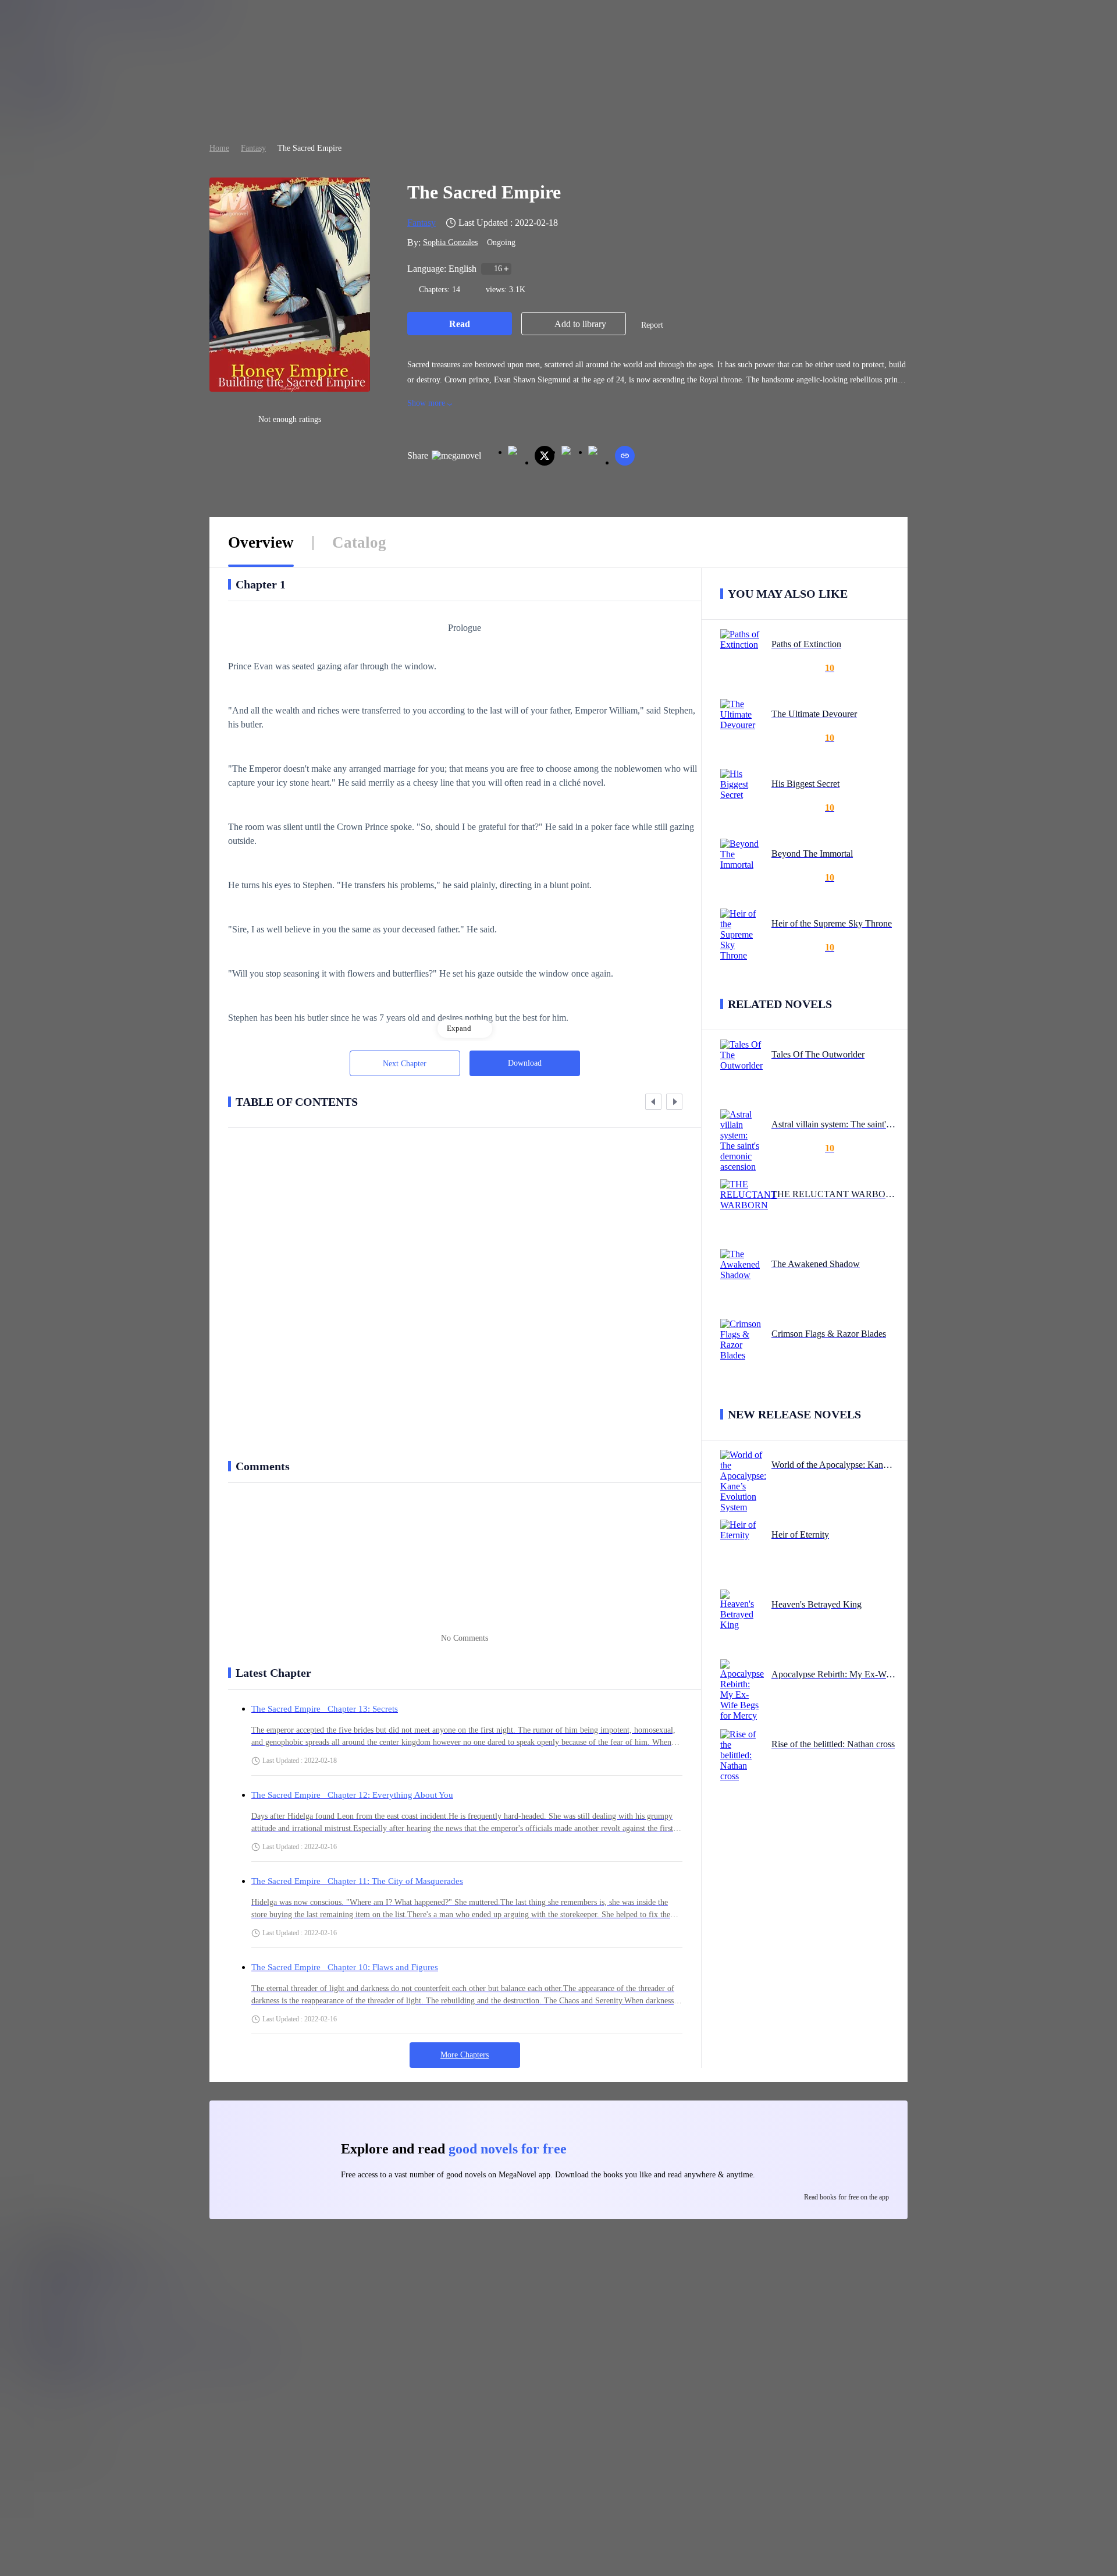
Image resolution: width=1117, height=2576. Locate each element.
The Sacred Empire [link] (310, 148)
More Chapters (465, 2055)
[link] (219, 148)
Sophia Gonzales (450, 242)
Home (219, 148)
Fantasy (253, 148)
